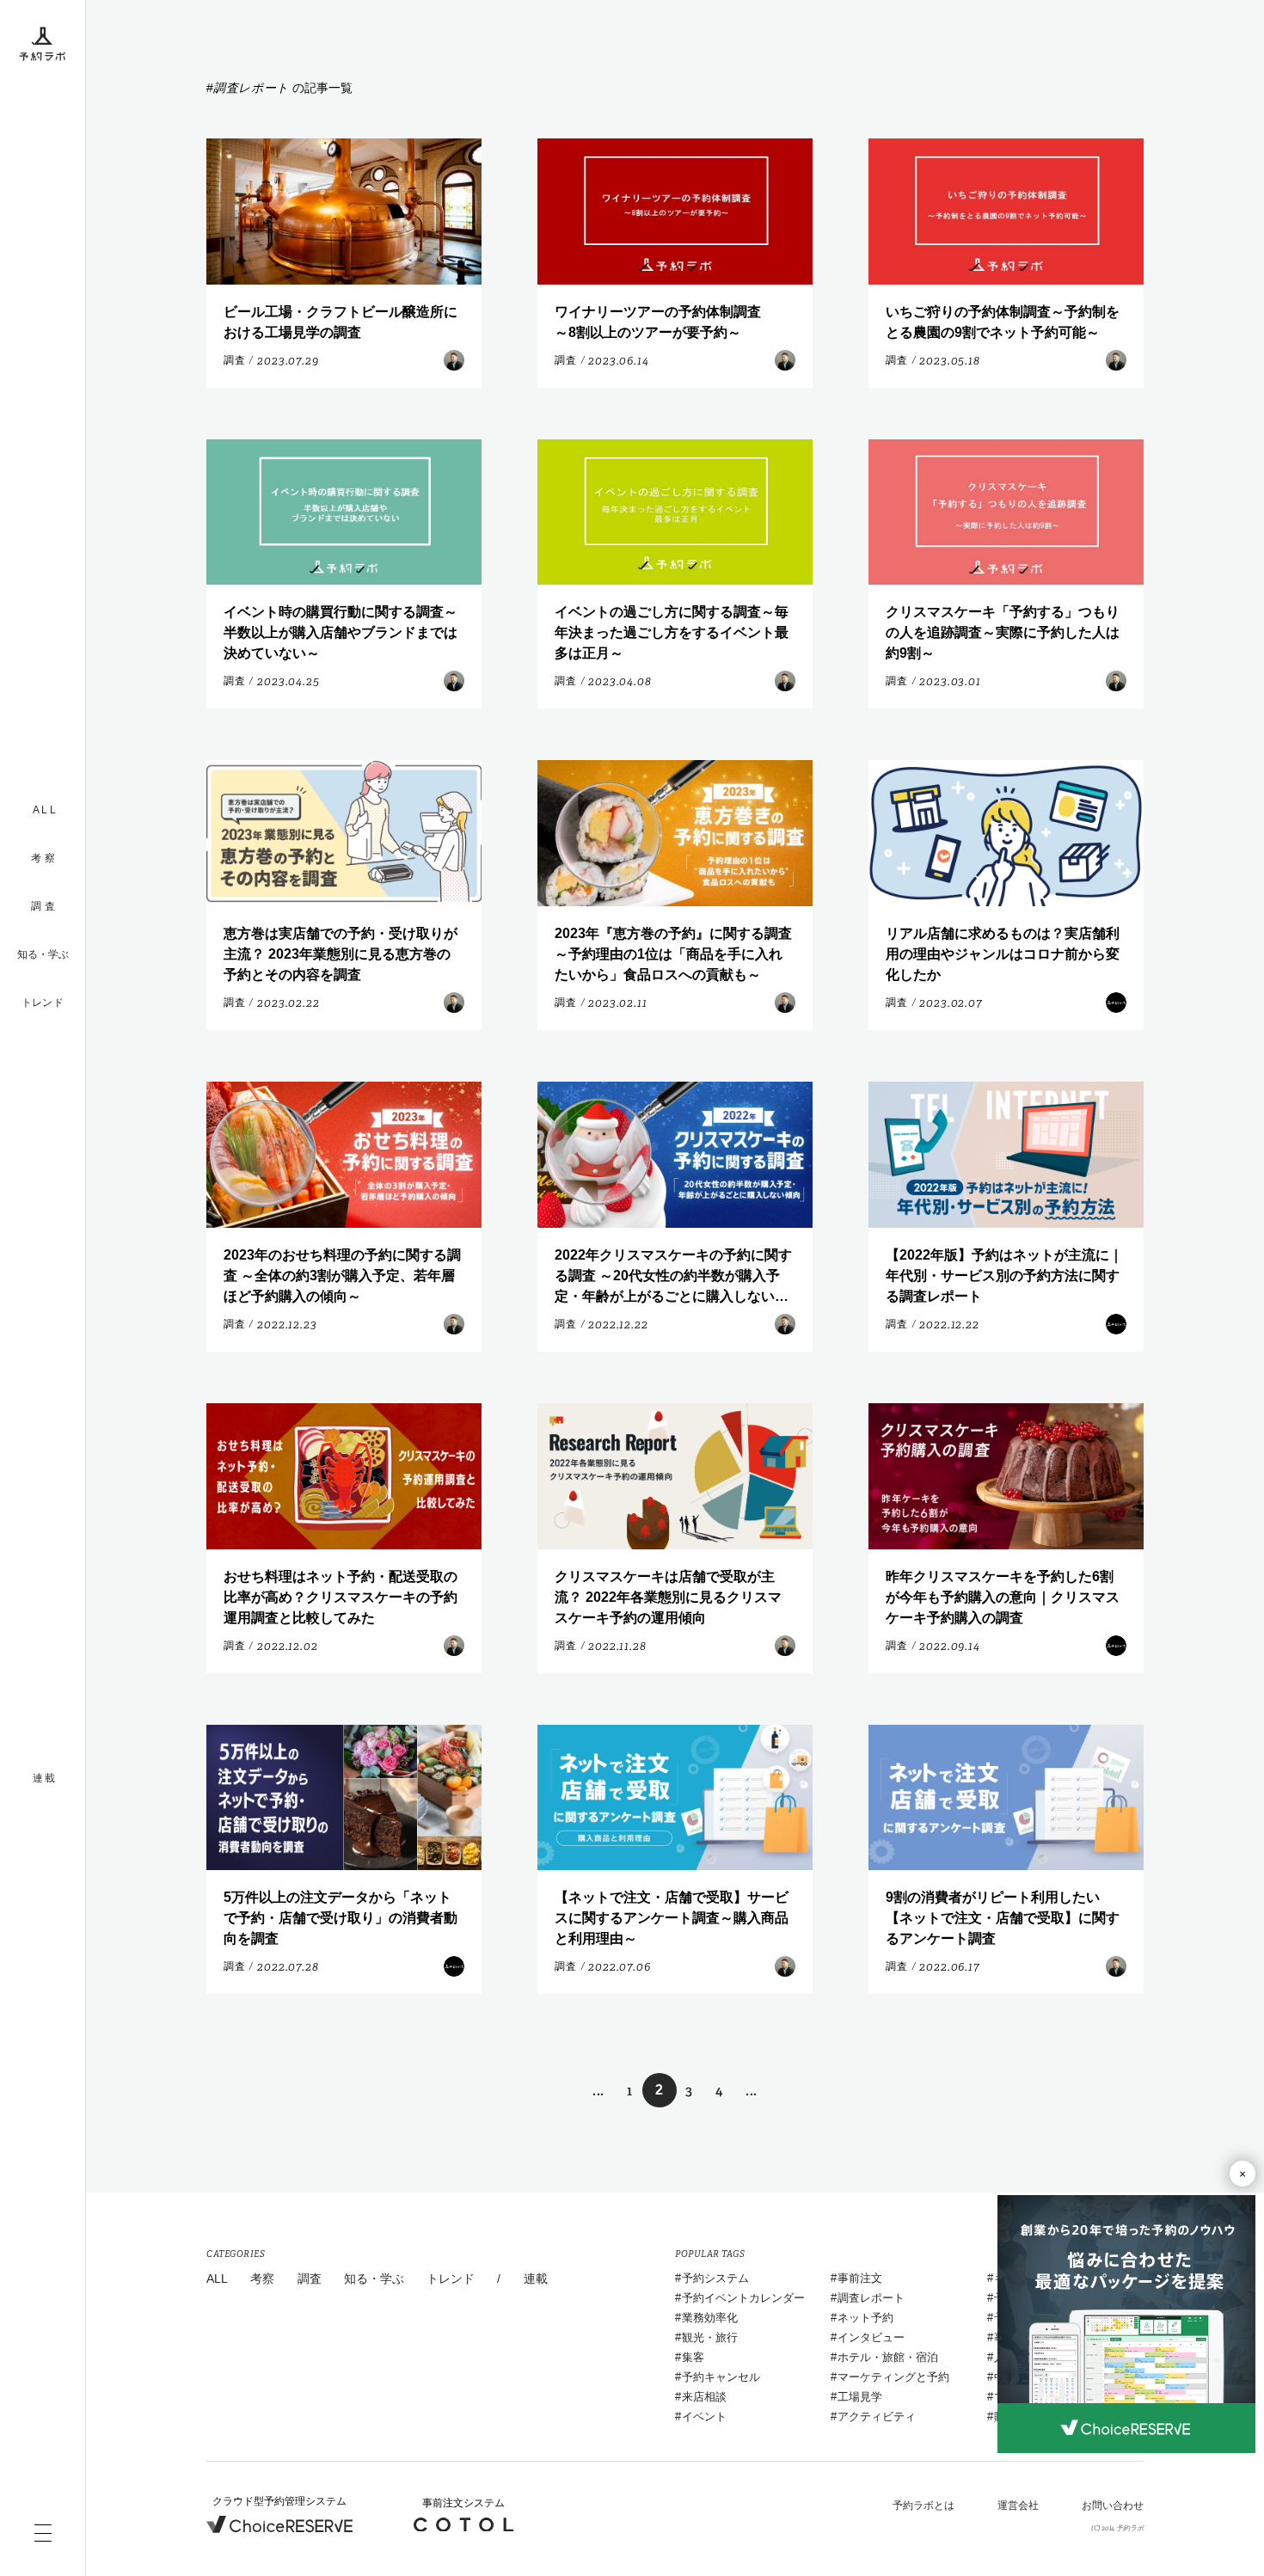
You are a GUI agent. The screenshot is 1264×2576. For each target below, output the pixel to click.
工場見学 (860, 2397)
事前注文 (860, 2278)
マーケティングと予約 (893, 2377)
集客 (693, 2357)
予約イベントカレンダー (743, 2298)
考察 (262, 2279)
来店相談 (704, 2397)
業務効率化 (710, 2318)
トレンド (43, 1003)
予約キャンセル (721, 2377)
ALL (217, 2279)
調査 (310, 2279)
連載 (536, 2279)
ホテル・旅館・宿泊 (888, 2357)
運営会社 (1018, 2505)
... (598, 2091)
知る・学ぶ (43, 954)
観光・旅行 (710, 2337)
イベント (704, 2417)
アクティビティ (877, 2417)
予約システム (715, 2278)
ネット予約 (865, 2318)
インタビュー (871, 2337)
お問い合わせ (1113, 2505)
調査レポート (871, 2298)
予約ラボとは (923, 2505)
